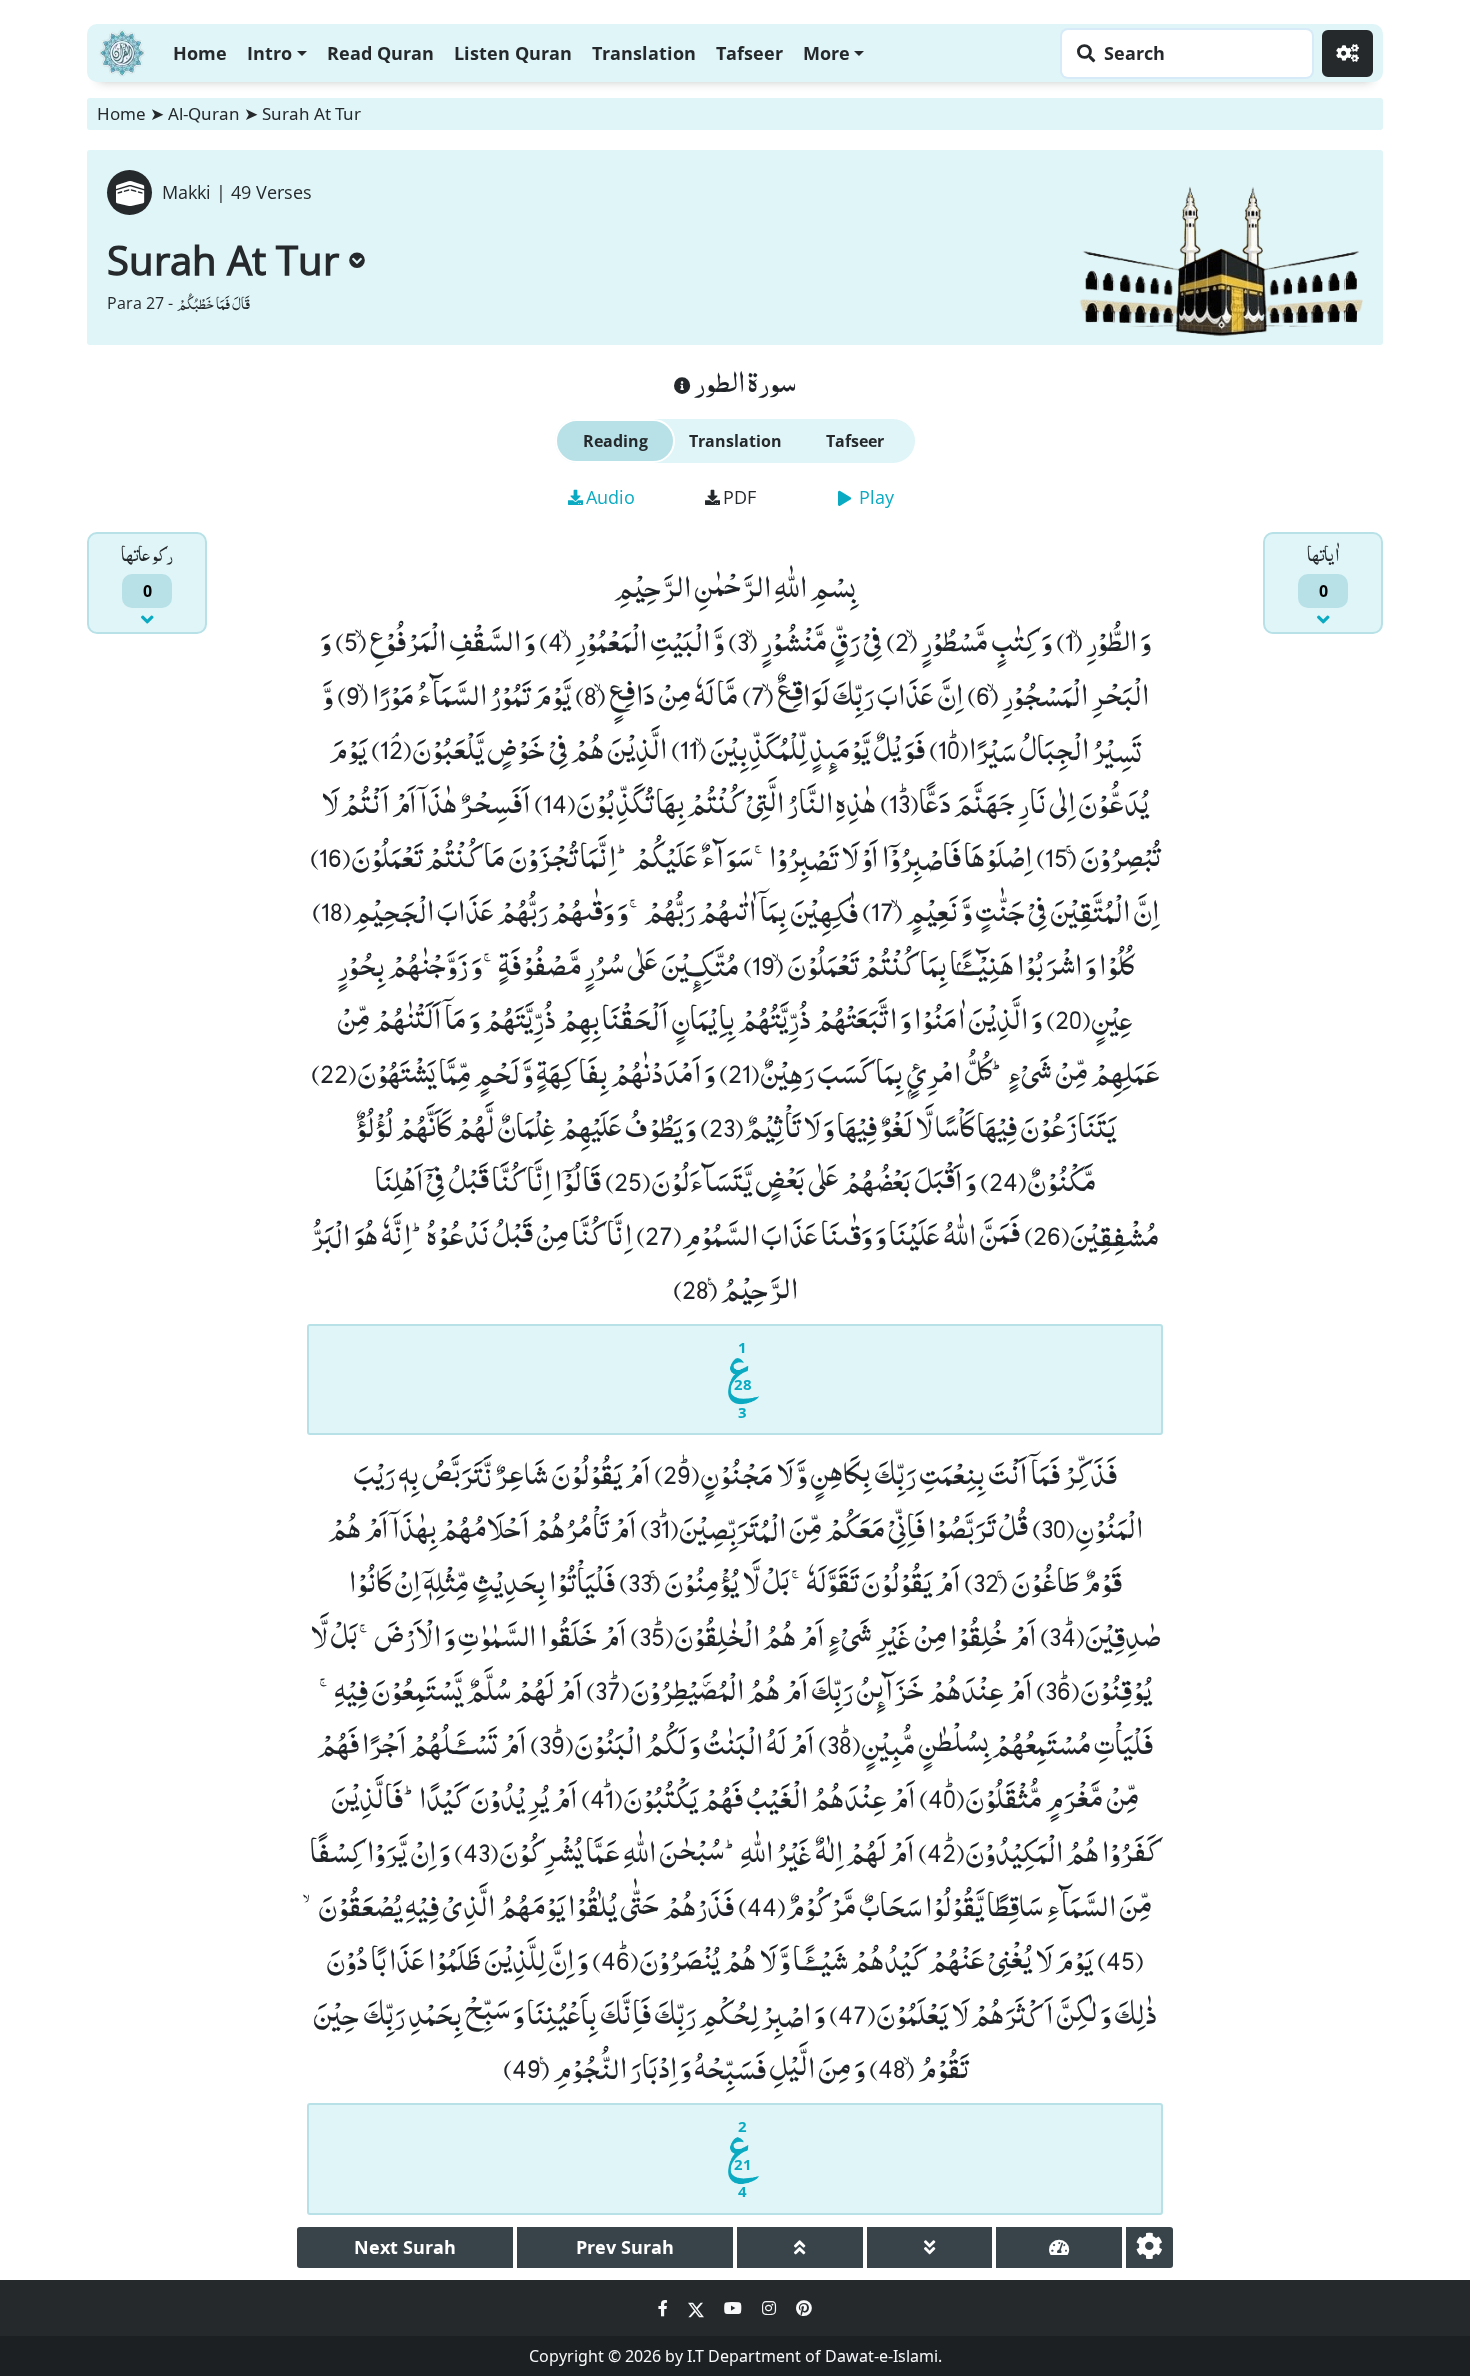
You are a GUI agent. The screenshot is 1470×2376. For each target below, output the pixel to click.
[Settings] (1347, 53)
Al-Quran (204, 113)
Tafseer (749, 53)
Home (200, 53)
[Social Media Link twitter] (698, 2308)
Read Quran (380, 53)
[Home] (122, 50)
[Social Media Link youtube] (735, 2308)
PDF (739, 497)
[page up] (800, 2247)
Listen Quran (513, 53)
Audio (610, 497)
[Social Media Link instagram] (771, 2308)
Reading (615, 441)
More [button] (826, 53)
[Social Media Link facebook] (665, 2308)
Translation (644, 53)
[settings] (1149, 2247)
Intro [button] (269, 53)
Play (874, 497)
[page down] (930, 2247)
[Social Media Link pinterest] (804, 2308)
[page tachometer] (1059, 2247)
